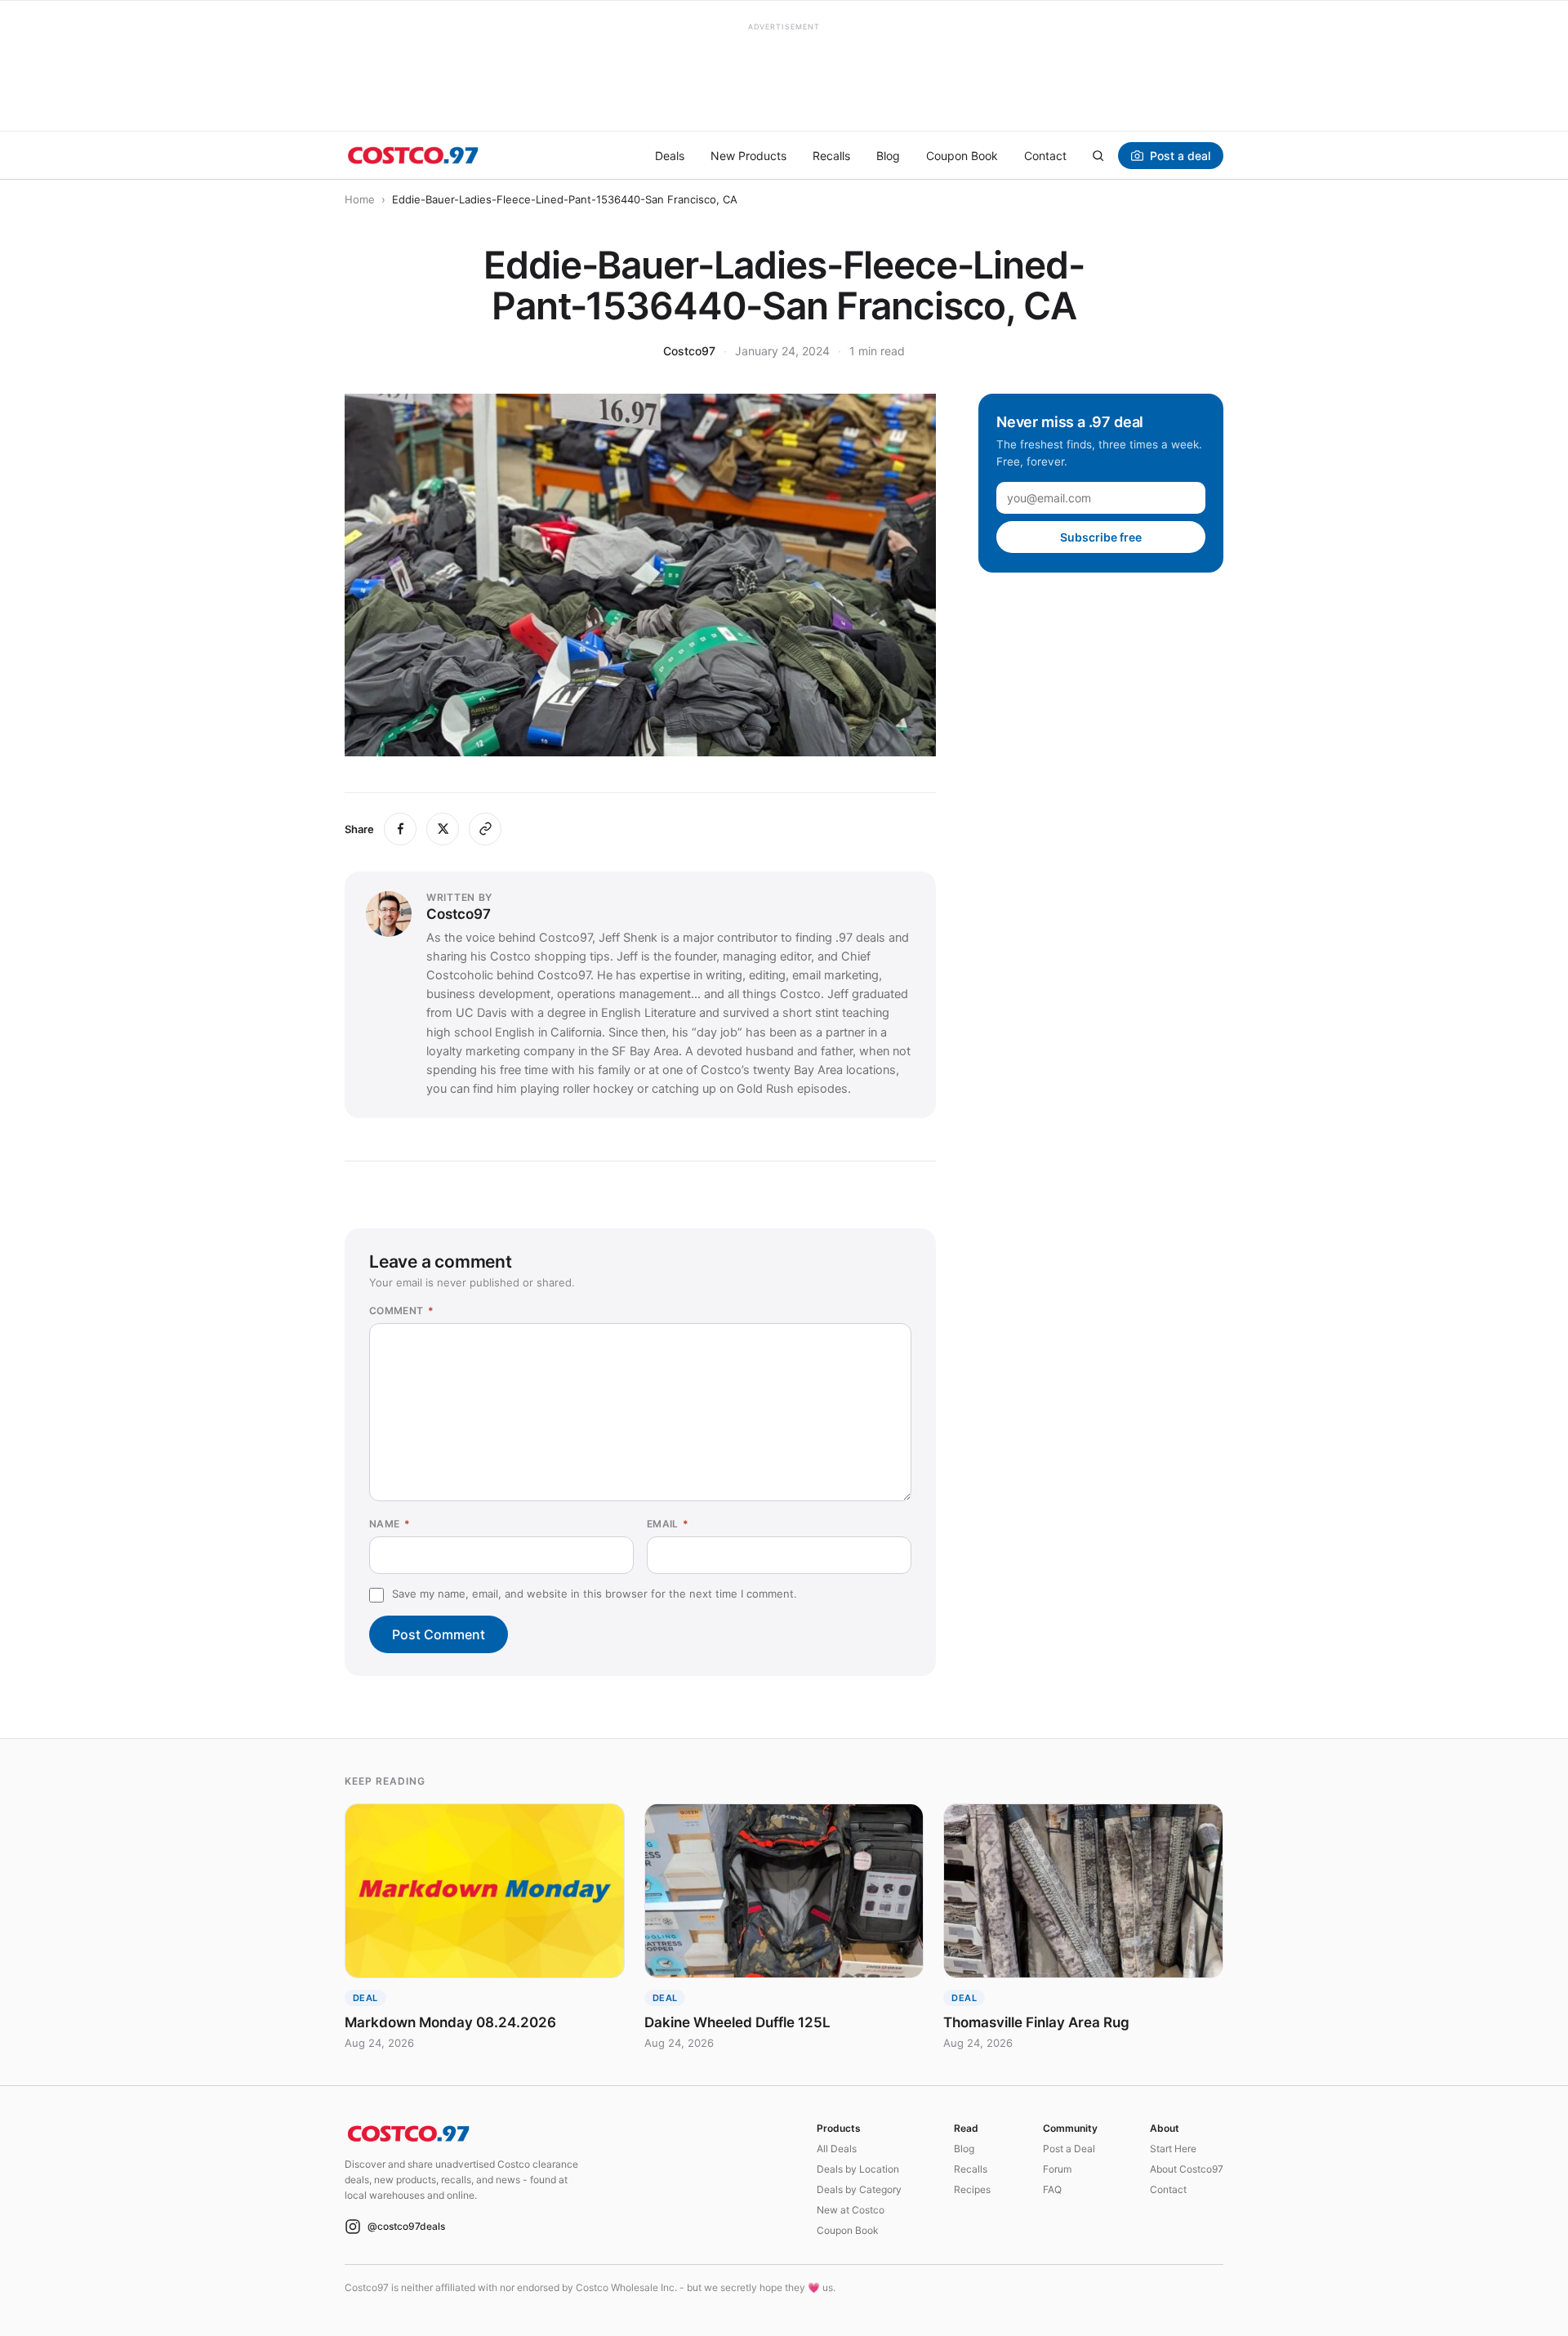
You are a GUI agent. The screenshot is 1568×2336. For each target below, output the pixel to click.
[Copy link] (485, 829)
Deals (670, 156)
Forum (1057, 2169)
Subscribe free (1101, 537)
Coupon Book (962, 156)
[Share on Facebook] (400, 829)
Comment (401, 1311)
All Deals (837, 2149)
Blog (888, 156)
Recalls (831, 156)
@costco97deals (406, 2226)
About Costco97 (1187, 2169)
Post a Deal (1069, 2149)
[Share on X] (443, 829)
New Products (748, 156)
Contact (1045, 156)
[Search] (1098, 155)
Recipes (972, 2189)
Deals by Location (858, 2169)
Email (668, 1524)
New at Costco (851, 2210)
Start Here (1173, 2149)
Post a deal (1180, 156)
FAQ (1052, 2189)
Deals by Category (859, 2189)
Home (360, 199)
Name (390, 1524)
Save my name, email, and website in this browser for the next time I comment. (595, 1594)
